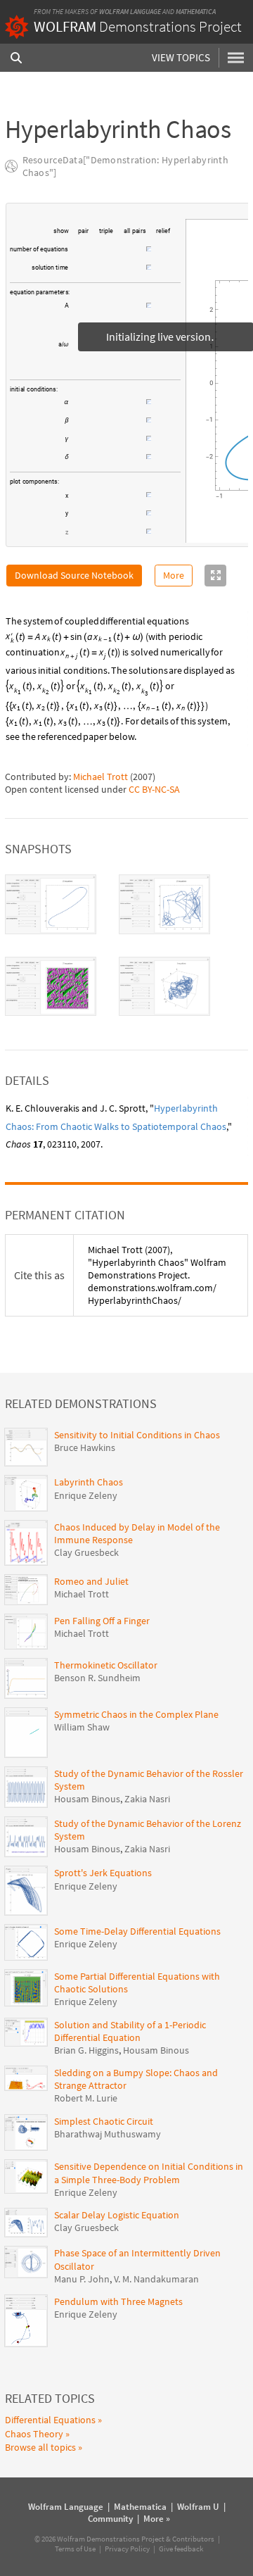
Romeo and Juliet (91, 1581)
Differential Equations (50, 2420)
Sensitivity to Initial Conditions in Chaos (137, 1435)
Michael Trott (100, 777)
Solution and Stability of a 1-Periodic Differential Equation (130, 2031)
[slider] (108, 256)
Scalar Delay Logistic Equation (117, 2215)
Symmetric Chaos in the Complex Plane (136, 1714)
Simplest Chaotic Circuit (104, 2121)
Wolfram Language (130, 12)
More (174, 575)
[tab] (51, 904)
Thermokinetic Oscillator (106, 1665)
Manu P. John (82, 2279)
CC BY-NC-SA (154, 789)
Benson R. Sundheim (97, 1678)
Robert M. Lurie (86, 2098)
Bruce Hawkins (85, 1447)
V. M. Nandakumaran (156, 2279)
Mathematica (196, 12)
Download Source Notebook (74, 575)
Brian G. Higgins (86, 2050)
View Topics (181, 57)
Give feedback (181, 2549)
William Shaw (82, 1727)
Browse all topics (40, 2447)
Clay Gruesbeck (86, 1552)
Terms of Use (75, 2549)
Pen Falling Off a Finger (102, 1621)
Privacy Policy (127, 2549)
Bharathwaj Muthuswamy (108, 2134)
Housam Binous (87, 1799)
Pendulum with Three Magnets (118, 2301)
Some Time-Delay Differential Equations (137, 1931)
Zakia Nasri (147, 1799)
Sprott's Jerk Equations (103, 1873)
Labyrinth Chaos (89, 1482)
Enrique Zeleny (86, 1495)
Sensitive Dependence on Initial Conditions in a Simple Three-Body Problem (149, 2173)
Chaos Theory (34, 2434)
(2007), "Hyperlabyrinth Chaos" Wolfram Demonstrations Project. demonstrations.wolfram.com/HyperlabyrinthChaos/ (157, 1275)
